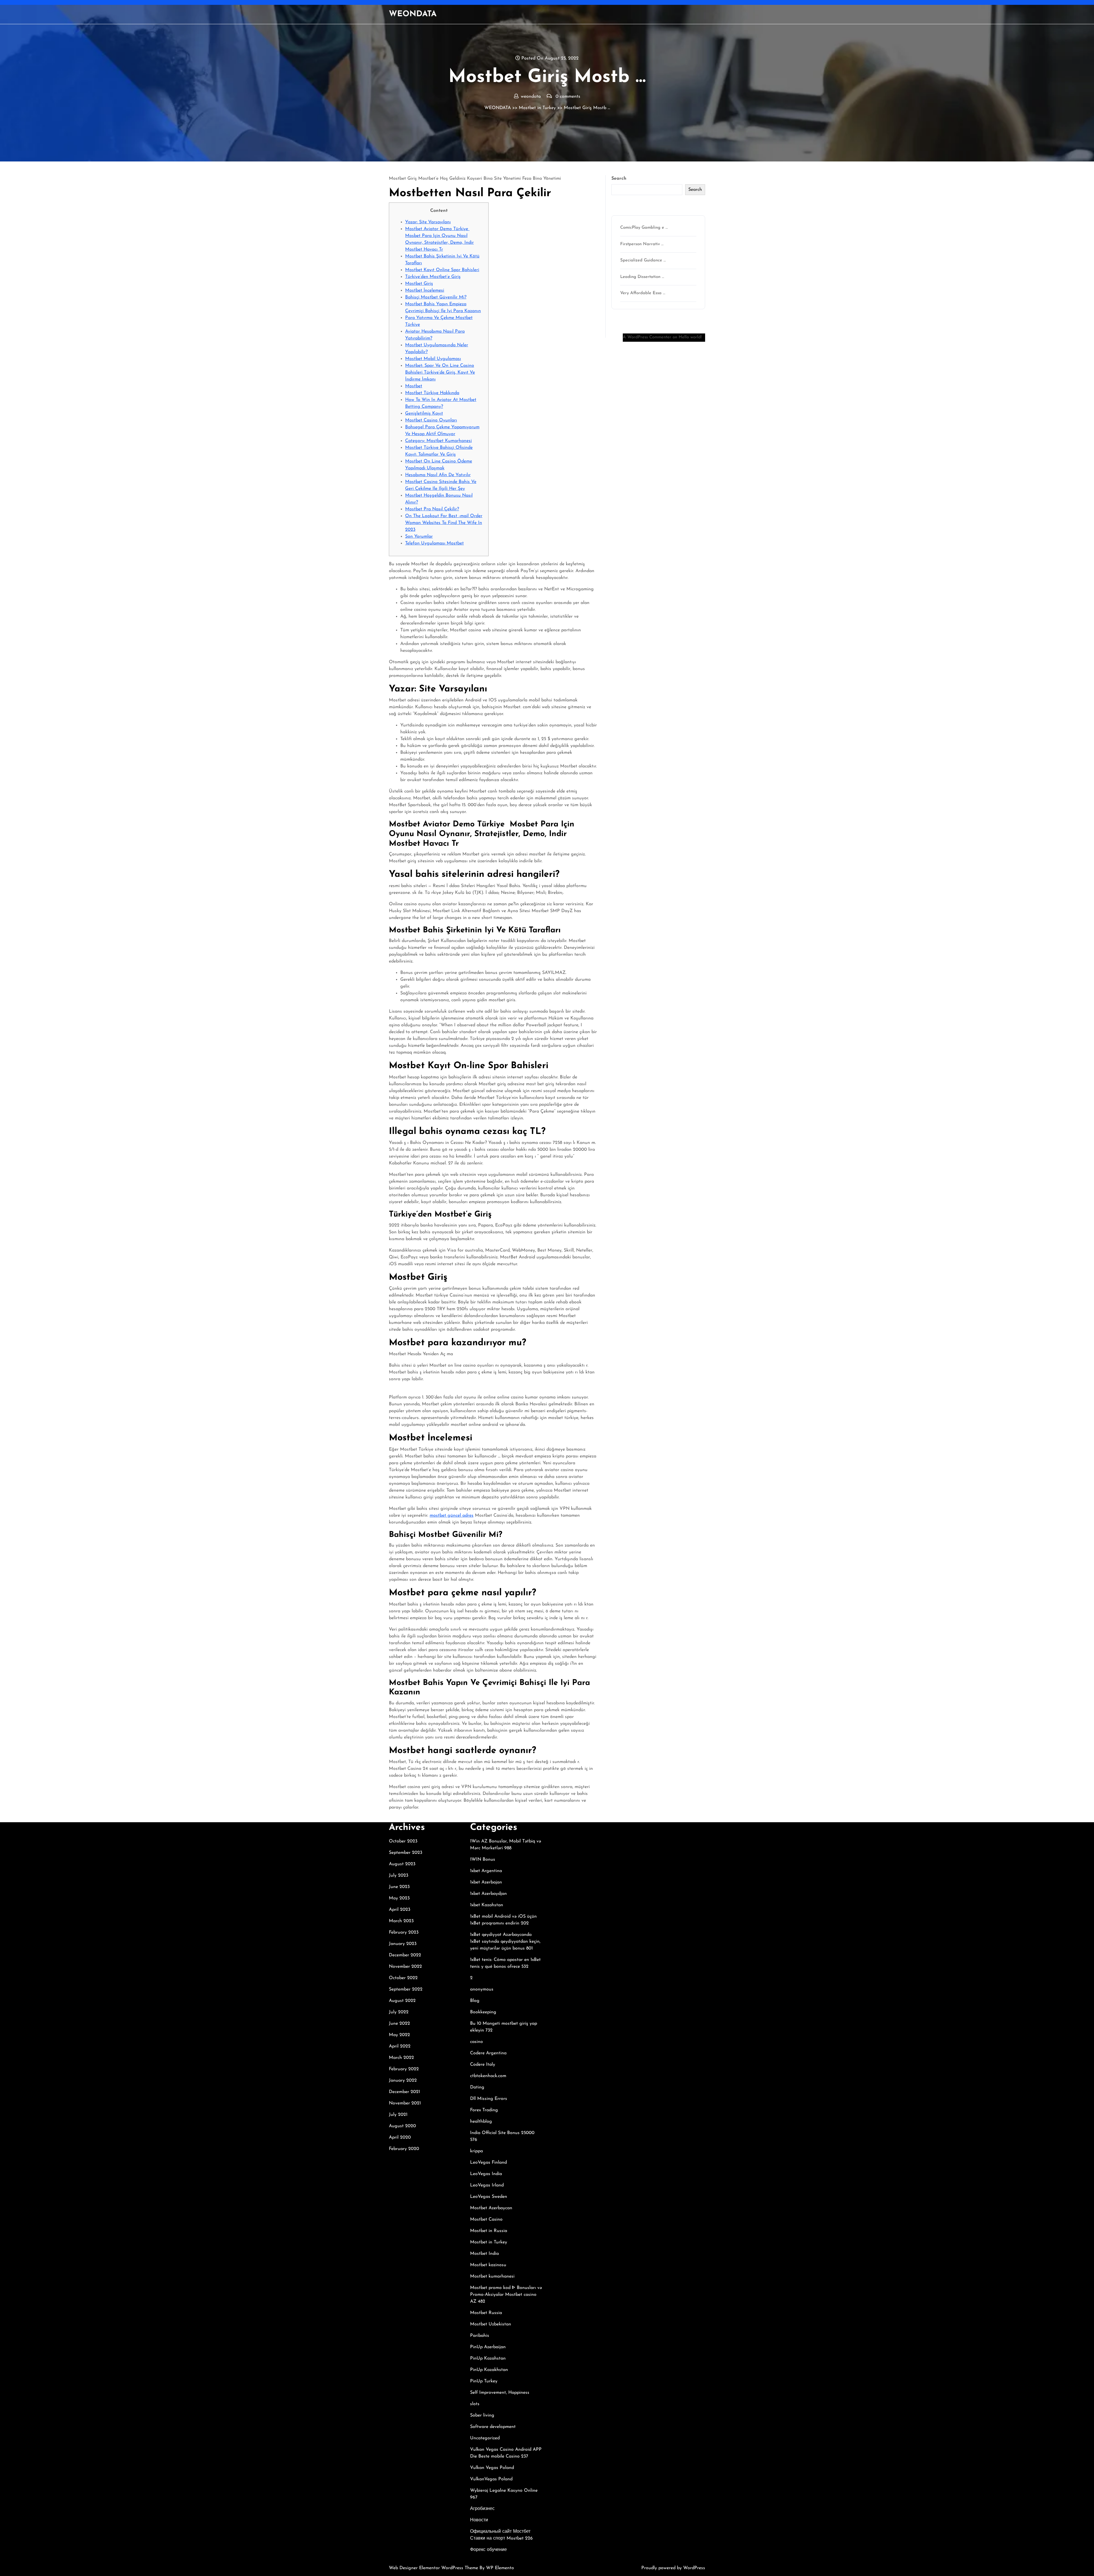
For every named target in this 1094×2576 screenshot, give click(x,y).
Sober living (482, 2415)
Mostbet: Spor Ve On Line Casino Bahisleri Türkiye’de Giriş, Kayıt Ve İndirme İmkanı (440, 372)
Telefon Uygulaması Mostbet (434, 543)
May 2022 (399, 2035)
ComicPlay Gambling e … (644, 228)
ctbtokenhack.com (488, 2076)
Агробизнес (482, 2509)
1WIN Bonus (483, 1860)
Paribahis (480, 2336)
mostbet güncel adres (452, 1516)
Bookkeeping (483, 2012)
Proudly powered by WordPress (673, 2568)
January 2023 (403, 1944)
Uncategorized (485, 2438)
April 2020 (400, 2137)
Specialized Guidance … (643, 260)
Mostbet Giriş (419, 284)
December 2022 (405, 1955)
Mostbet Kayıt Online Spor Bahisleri (442, 270)
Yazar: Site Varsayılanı (428, 222)
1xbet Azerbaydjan (488, 1894)
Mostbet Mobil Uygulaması (433, 359)
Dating (477, 2087)
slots (475, 2404)
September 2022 (406, 1989)
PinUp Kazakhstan (489, 2370)
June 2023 (399, 1887)
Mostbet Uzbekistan (491, 2324)
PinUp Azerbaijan (488, 2347)
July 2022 (399, 2012)
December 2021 (404, 2092)
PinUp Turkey (484, 2381)
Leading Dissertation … (642, 277)
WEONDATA (413, 14)
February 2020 (404, 2149)
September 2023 (406, 1853)
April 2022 (400, 2046)
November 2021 (405, 2103)
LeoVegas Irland (487, 2185)
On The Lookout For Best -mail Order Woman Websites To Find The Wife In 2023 (444, 523)
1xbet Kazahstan (487, 1905)
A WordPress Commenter (647, 337)
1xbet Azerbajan (486, 1882)
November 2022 (405, 1967)
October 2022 (403, 1978)
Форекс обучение (488, 2550)
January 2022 (403, 2081)
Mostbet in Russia (489, 2231)
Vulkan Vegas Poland (492, 2468)
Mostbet (414, 386)
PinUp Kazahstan (488, 2358)
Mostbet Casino (486, 2219)
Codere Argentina (488, 2053)
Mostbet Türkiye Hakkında (432, 393)
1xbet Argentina (486, 1871)
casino (476, 2042)
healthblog (481, 2122)
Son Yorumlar (419, 537)
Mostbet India (484, 2254)
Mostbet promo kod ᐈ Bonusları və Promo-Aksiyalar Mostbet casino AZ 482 (506, 2295)
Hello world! (690, 337)
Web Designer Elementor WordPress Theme (434, 2568)
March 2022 (401, 2058)
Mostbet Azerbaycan (491, 2208)
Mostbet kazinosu (488, 2265)
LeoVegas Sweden (489, 2197)
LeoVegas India (486, 2174)
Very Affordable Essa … (643, 293)
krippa (476, 2151)
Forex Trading (484, 2110)
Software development (493, 2427)
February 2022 (404, 2069)
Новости (479, 2520)
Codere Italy (483, 2065)
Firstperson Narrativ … (642, 244)
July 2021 (398, 2115)
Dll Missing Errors (489, 2099)
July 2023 (399, 1875)
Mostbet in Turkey (537, 108)
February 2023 (404, 1932)
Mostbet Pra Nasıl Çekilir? (432, 509)
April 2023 (400, 1910)
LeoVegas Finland (488, 2163)
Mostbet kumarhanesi (492, 2276)
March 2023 (401, 1921)
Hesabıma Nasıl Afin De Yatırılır (438, 475)
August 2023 (402, 1864)
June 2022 (399, 2024)
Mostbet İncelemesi (425, 290)
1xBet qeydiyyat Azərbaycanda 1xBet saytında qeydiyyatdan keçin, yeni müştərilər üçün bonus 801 (505, 1942)
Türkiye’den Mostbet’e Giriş (433, 277)
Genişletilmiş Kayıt (424, 413)
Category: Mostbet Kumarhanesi (438, 441)
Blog (475, 2001)
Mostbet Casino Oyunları (431, 420)
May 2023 (399, 1898)
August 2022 (402, 2001)
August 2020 (402, 2126)
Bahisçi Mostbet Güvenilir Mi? (436, 297)
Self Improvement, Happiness (500, 2393)
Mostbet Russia (486, 2313)
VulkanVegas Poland (491, 2479)
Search (619, 179)
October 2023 (403, 1841)
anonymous (482, 1989)
